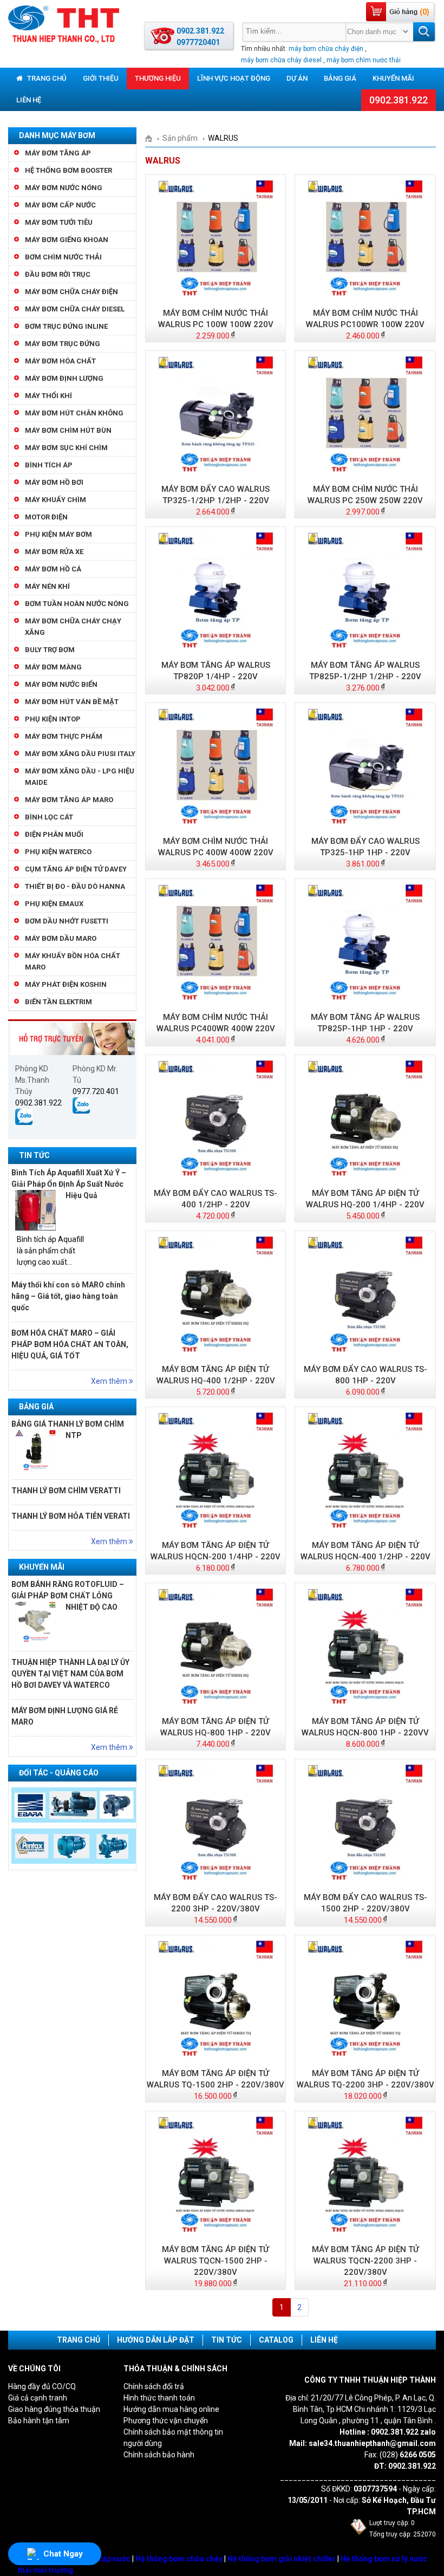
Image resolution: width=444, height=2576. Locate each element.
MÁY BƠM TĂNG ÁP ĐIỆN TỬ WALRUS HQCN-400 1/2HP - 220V (365, 1551)
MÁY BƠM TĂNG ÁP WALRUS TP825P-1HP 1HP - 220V (365, 1023)
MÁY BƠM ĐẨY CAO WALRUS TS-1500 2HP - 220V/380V (365, 1903)
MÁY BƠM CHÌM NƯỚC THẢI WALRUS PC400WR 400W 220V (216, 1023)
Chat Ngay (63, 2554)
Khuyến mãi (393, 78)
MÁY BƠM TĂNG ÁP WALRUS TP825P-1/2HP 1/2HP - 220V (365, 671)
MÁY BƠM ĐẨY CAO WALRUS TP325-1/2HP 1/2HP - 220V (216, 495)
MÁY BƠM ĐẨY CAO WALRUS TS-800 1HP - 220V (365, 1375)
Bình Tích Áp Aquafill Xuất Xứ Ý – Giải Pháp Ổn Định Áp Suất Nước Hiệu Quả (69, 1184)
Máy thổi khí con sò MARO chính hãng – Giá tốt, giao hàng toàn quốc (68, 1296)
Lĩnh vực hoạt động (234, 78)
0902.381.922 (399, 100)
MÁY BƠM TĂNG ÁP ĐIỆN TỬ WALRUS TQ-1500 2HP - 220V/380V (216, 2079)
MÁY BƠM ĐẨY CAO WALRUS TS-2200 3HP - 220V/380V (216, 1903)
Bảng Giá (340, 78)
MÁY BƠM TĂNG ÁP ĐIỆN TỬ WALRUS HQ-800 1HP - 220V (216, 1727)
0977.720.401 (96, 1091)
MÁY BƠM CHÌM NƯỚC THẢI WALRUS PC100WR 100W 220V (365, 319)
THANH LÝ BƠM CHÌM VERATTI (66, 1491)
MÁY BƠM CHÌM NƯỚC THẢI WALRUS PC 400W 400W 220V (216, 847)
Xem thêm (110, 1381)
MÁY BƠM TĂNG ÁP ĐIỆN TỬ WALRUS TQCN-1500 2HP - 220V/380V (216, 2261)
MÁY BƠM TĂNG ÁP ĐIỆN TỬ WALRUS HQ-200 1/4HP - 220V (365, 1199)
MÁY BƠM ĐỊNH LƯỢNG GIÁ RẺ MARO (65, 1716)
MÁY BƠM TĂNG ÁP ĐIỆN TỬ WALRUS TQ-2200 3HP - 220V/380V (365, 2079)
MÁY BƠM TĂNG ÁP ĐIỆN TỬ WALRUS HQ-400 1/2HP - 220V (216, 1375)
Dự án (297, 78)
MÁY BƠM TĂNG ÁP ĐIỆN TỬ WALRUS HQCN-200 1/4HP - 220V (216, 1551)
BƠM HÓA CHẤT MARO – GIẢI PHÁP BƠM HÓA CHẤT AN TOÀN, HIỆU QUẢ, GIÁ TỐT (70, 1344)
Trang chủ (46, 78)
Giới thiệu (101, 78)
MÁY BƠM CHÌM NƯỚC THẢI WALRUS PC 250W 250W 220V (365, 495)
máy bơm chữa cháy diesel (281, 60)
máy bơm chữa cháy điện (326, 49)
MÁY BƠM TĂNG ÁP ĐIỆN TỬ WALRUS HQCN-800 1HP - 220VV (365, 1727)
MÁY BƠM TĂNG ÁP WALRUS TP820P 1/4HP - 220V (216, 671)
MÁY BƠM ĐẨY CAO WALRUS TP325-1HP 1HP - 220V (365, 847)
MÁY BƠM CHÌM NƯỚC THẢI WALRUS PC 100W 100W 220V (216, 319)
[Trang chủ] (152, 138)
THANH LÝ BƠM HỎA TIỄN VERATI (71, 1516)
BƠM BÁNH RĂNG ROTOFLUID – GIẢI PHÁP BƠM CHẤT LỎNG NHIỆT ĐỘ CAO (68, 1596)
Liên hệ (29, 100)
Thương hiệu (158, 78)
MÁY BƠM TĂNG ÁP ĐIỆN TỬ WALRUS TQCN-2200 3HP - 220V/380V (365, 2261)
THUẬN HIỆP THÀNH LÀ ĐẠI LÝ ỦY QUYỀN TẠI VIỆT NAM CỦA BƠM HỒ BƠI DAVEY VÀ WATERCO (70, 1674)
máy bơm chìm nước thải (364, 60)
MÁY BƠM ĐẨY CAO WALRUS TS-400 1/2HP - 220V (216, 1199)
